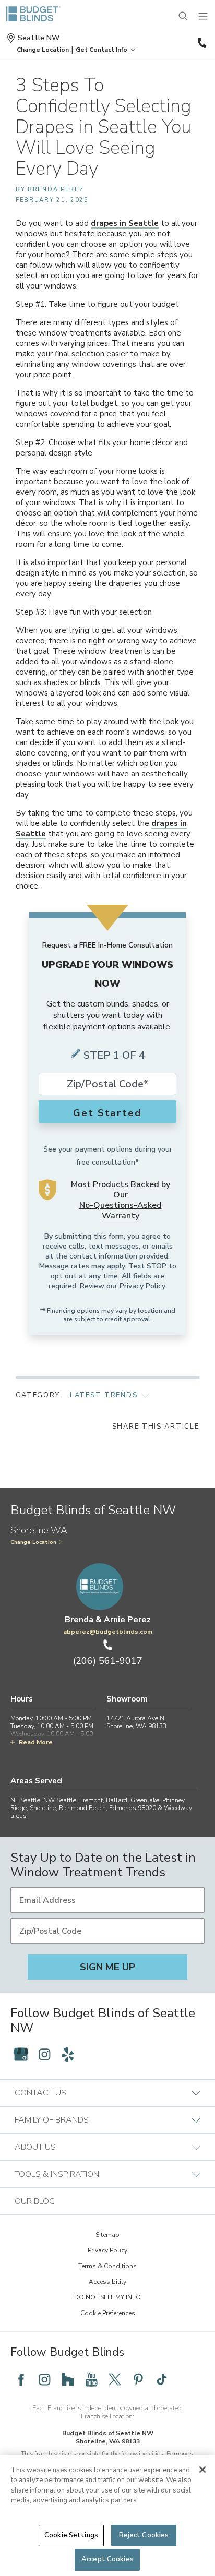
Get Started (107, 1113)
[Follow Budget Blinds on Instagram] (44, 2054)
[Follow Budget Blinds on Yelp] (68, 2054)
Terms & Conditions (107, 2266)
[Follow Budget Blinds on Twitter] (115, 2379)
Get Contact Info (101, 50)
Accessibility (107, 2282)
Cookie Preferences (108, 2313)
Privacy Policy (142, 1286)
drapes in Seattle (125, 223)
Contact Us (40, 2093)
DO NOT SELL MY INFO (107, 2297)
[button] (43, 50)
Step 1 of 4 (114, 1055)
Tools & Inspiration (57, 2174)
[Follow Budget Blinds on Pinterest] (138, 2379)
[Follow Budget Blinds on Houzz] (68, 2379)
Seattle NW (39, 38)
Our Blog (35, 2201)
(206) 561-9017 (201, 43)
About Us (35, 2147)
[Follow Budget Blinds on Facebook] (21, 2379)
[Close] (202, 2470)
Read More (36, 1742)
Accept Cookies (107, 2559)
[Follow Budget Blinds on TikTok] (162, 2379)
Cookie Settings (71, 2535)
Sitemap (107, 2235)
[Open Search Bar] (184, 17)
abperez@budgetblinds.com (108, 1632)
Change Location (33, 1542)
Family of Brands (52, 2120)
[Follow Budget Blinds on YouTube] (91, 2379)
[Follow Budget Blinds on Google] (21, 2054)
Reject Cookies (144, 2535)
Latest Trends (104, 1395)
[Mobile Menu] (204, 17)
